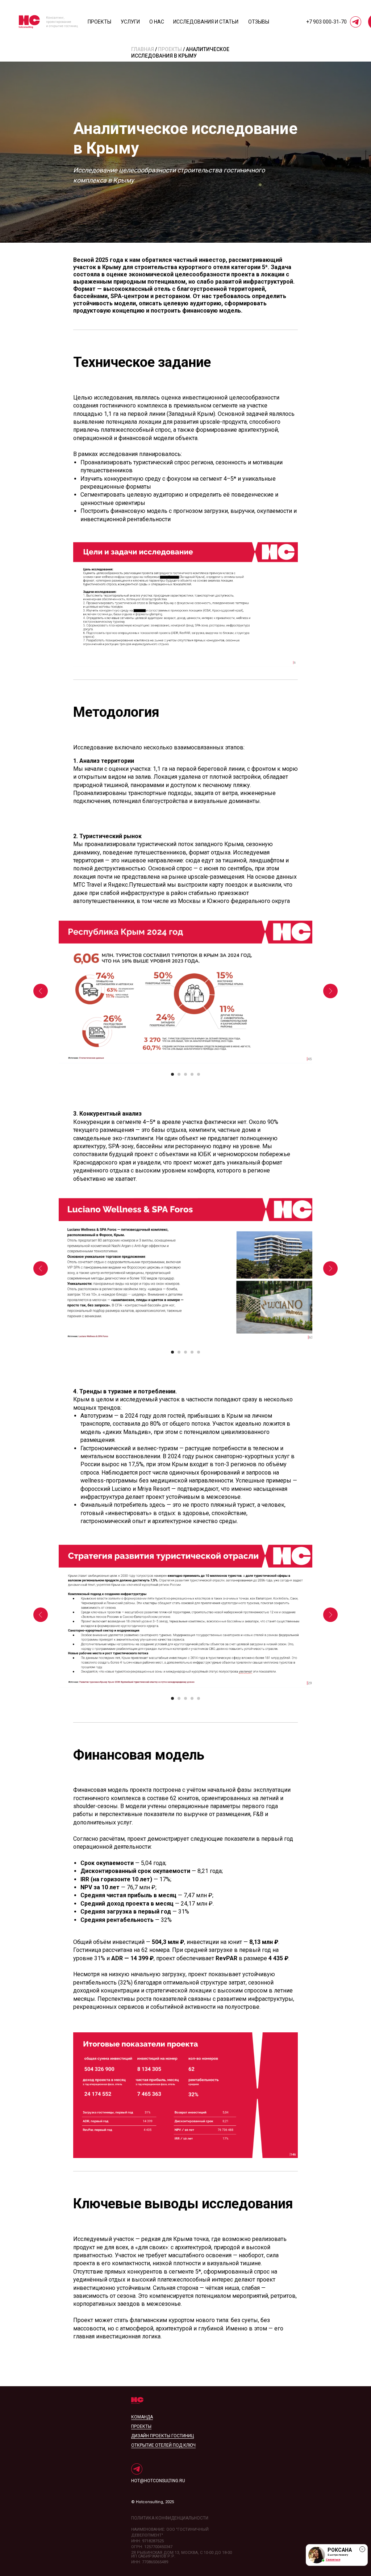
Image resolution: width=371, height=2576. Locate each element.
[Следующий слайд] (330, 991)
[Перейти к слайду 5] (199, 1074)
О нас (157, 22)
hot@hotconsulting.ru (158, 2481)
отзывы (259, 22)
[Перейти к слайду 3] (185, 1074)
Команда (142, 2417)
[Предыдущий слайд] (41, 991)
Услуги (130, 22)
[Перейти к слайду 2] (179, 1074)
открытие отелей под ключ (163, 2445)
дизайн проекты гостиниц (162, 2436)
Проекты (99, 22)
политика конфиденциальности (170, 2518)
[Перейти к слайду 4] (192, 1074)
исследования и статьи (206, 22)
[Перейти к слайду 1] (172, 1074)
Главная (143, 49)
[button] (337, 2555)
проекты (141, 2426)
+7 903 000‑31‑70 (326, 22)
